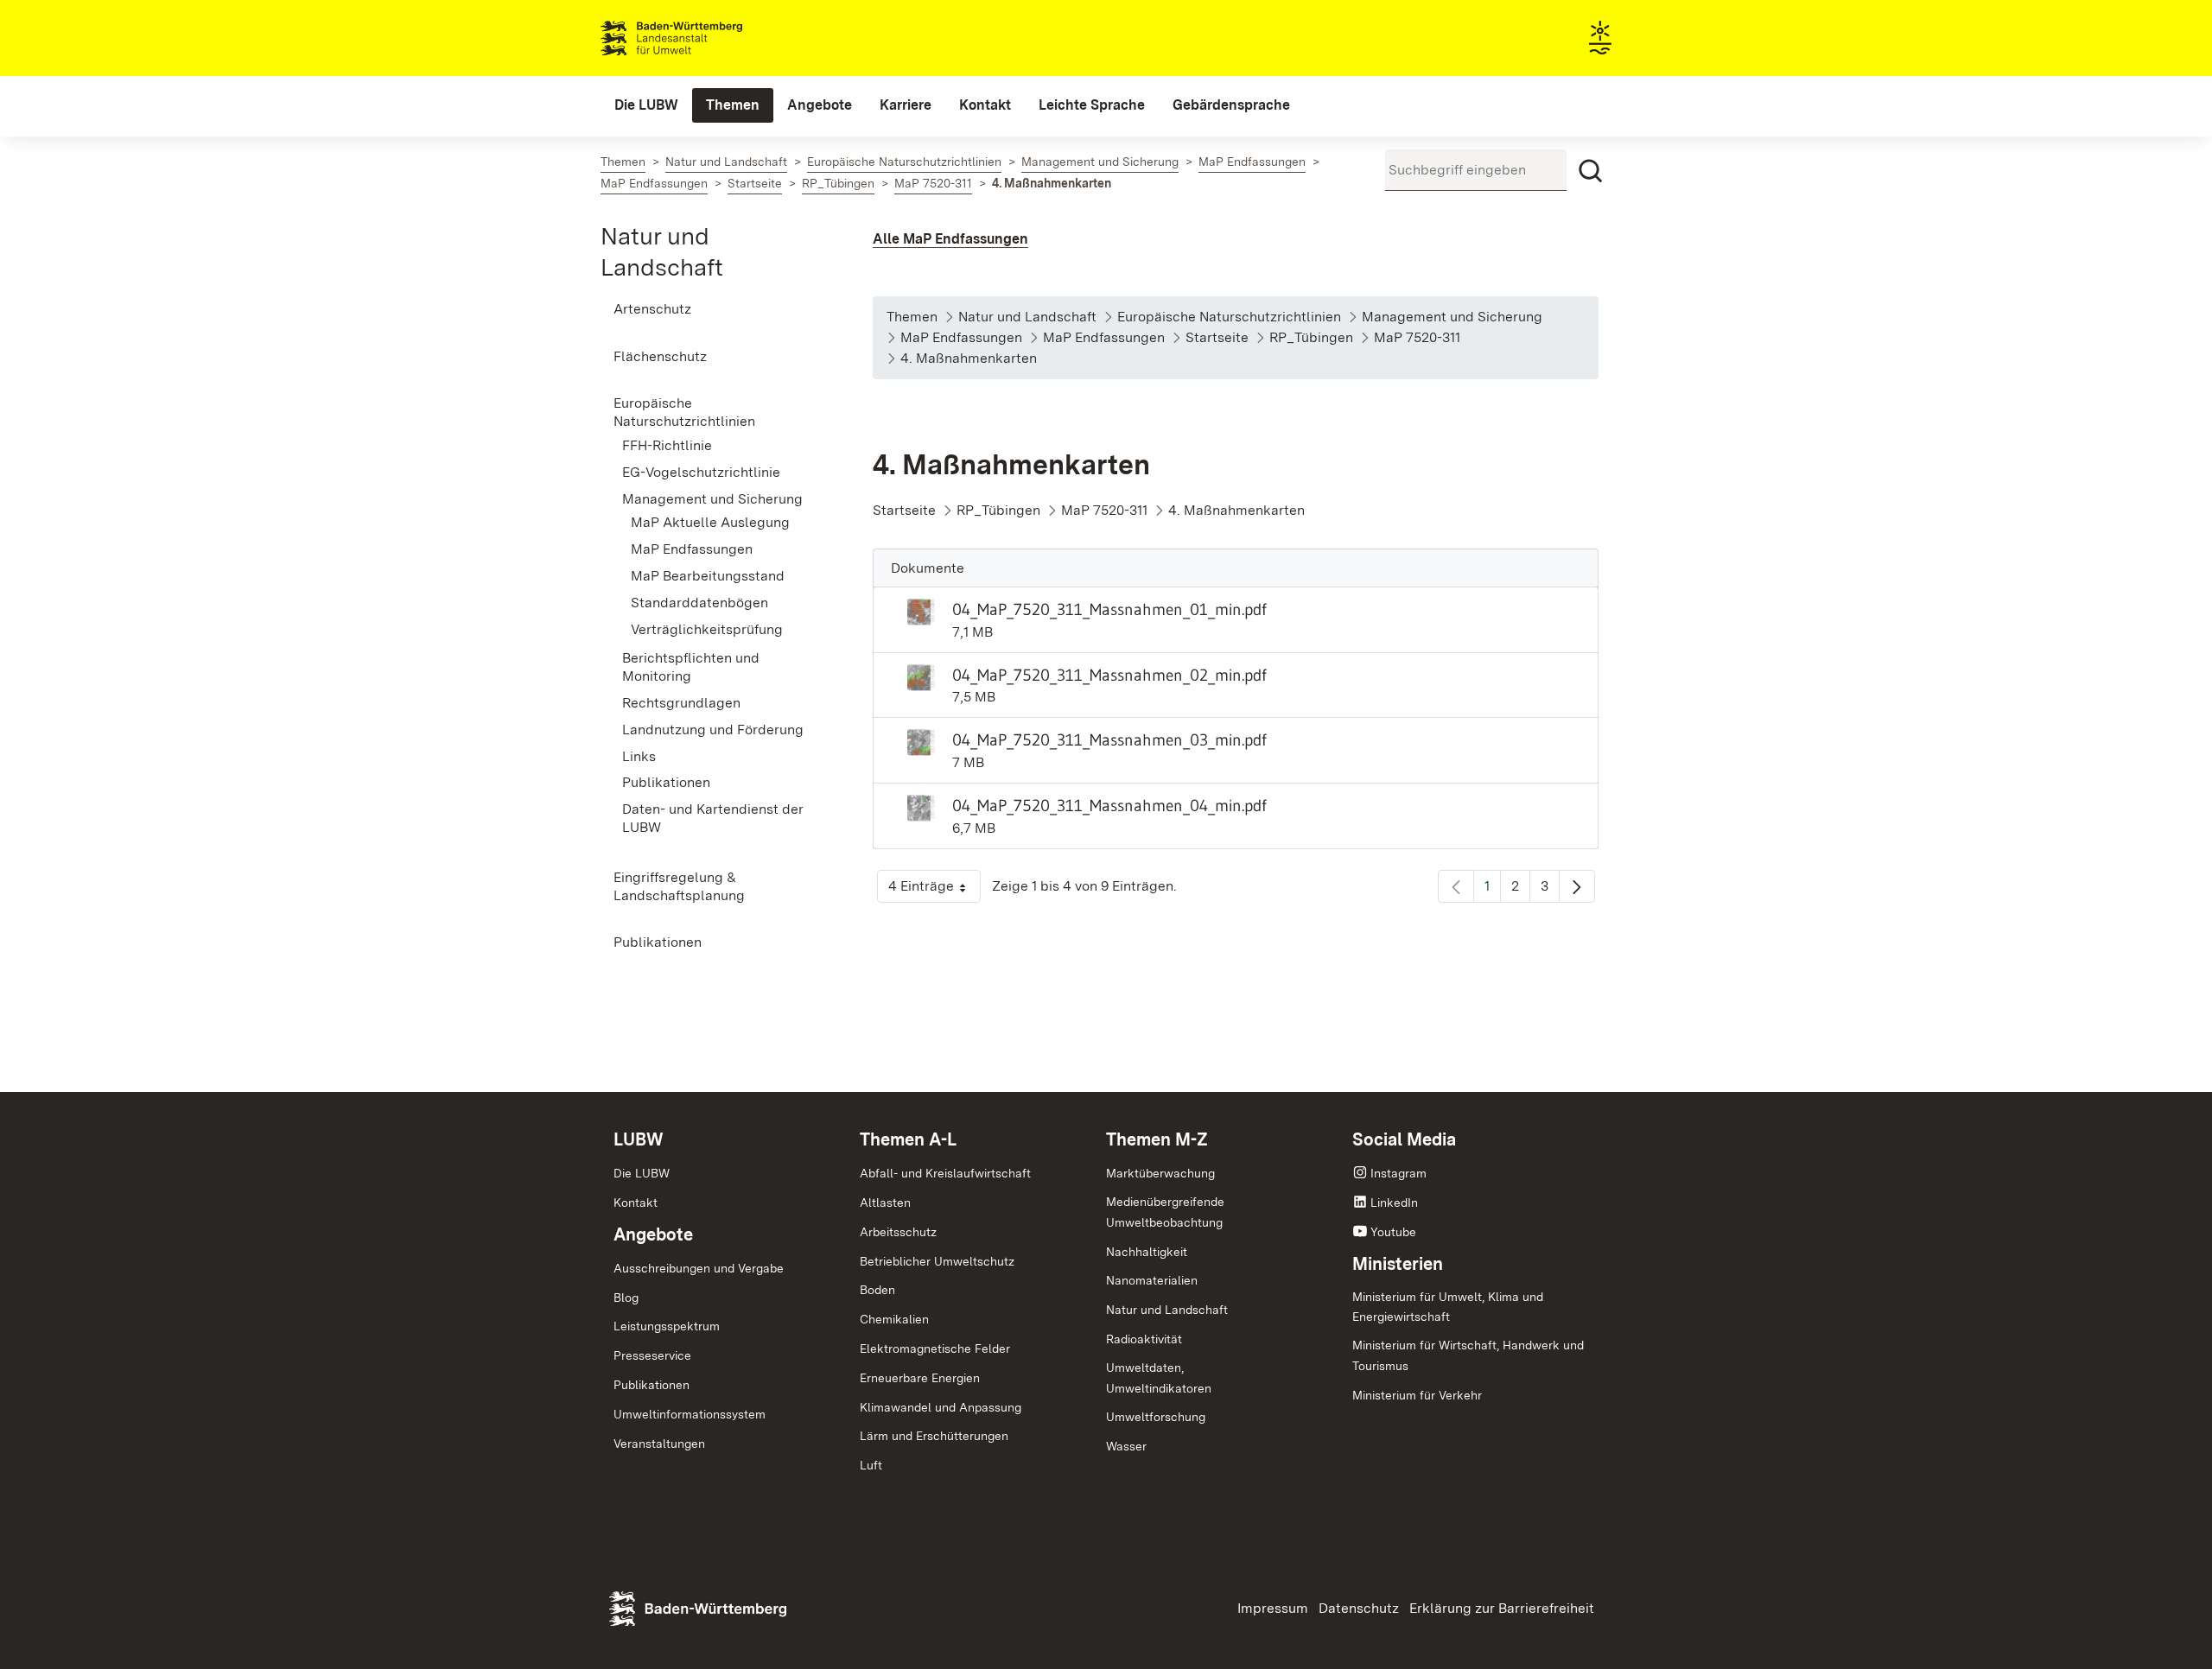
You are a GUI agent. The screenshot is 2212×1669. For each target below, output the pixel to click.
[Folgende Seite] (1577, 886)
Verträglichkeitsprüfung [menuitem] (707, 629)
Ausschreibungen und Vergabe (699, 1268)
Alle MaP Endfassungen (950, 239)
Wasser (1126, 1446)
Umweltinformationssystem (690, 1414)
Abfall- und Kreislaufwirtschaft (945, 1173)
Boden (877, 1290)
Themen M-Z (1157, 1139)
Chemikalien (894, 1319)
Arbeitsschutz (898, 1232)
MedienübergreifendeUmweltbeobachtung (1165, 1212)
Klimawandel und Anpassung (941, 1407)
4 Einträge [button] (934, 890)
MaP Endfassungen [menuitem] (692, 549)
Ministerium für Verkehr (1417, 1395)
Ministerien (1398, 1264)
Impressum (1273, 1608)
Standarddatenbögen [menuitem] (699, 603)
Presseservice (652, 1355)
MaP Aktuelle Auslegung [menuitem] (710, 522)
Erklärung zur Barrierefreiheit (1502, 1608)
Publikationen (652, 1385)
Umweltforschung (1156, 1417)
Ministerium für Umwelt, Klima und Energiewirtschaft (1448, 1307)
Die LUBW (642, 1173)
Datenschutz (1359, 1608)
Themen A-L (908, 1139)
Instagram (1398, 1173)
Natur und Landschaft (1167, 1310)
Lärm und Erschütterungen (934, 1436)
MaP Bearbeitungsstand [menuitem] (708, 576)
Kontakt (636, 1203)
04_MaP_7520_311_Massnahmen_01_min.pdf (1109, 609)
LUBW (639, 1139)
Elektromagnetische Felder (935, 1349)
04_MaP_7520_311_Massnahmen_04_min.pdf (1109, 805)
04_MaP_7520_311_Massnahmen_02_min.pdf (1109, 675)
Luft (871, 1465)
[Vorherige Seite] (1456, 886)
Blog (626, 1298)
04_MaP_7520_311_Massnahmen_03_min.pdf (1109, 739)
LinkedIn (1394, 1203)
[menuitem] (646, 105)
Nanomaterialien (1152, 1280)
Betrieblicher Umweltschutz (937, 1261)
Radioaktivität (1144, 1339)
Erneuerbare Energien (920, 1378)
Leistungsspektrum (667, 1326)
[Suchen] (1591, 171)
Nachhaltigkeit (1147, 1252)
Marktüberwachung (1160, 1173)
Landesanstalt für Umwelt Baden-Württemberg (702, 38)
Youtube (1393, 1232)
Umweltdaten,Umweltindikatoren (1159, 1378)
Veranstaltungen (659, 1444)
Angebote (653, 1234)
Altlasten (885, 1203)
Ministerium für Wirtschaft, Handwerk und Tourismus (1468, 1355)
